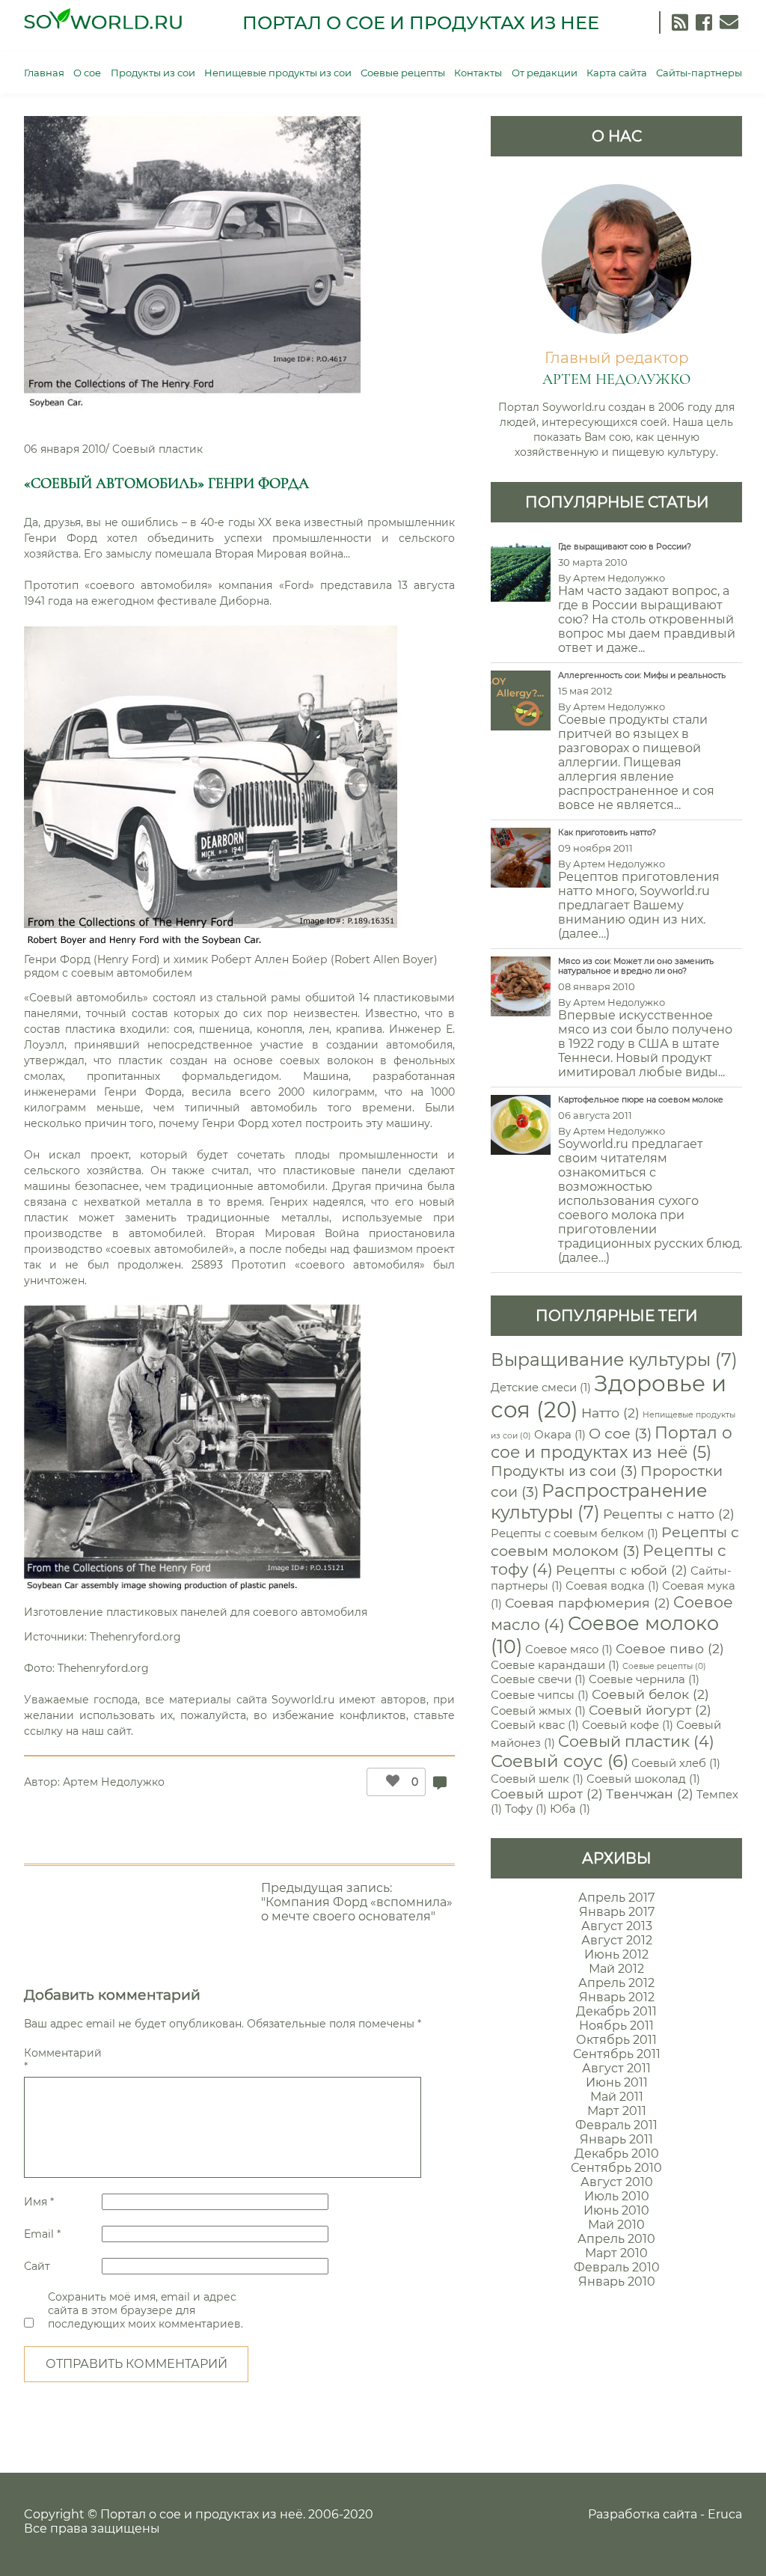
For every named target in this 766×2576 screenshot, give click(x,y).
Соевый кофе (628, 1725)
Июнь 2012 (616, 1954)
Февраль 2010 (617, 2267)
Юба (570, 1809)
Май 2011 (617, 2097)
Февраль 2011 (616, 2125)
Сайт (37, 2266)
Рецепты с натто (669, 1514)
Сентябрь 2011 (617, 2054)
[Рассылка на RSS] (680, 22)
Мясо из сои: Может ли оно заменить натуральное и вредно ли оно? (636, 966)
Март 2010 (616, 2253)
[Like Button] (389, 1782)
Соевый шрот (547, 1794)
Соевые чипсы (540, 1695)
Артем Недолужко (114, 1782)
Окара (560, 1435)
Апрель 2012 (616, 1983)
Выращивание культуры (614, 1359)
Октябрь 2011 (616, 2040)
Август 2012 (617, 1940)
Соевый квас (535, 1725)
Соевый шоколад (643, 1779)
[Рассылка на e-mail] (729, 22)
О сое (87, 73)
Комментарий (61, 2060)
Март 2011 (617, 2111)
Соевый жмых (538, 1711)
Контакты (478, 73)
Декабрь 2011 (616, 2011)
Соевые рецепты (403, 73)
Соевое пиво (670, 1648)
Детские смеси (541, 1388)
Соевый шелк (537, 1779)
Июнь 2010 (616, 2210)
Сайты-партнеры (699, 73)
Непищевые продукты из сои (278, 73)
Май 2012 (616, 1969)
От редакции (545, 73)
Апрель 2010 (616, 2239)
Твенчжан (650, 1794)
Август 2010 (617, 2182)
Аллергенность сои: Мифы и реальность (642, 675)
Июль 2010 (617, 2196)
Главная (44, 73)
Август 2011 (616, 2068)
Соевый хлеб (676, 1763)
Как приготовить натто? (607, 833)
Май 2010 (616, 2225)
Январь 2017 (617, 1912)
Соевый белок (650, 1694)
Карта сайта (617, 73)
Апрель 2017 (616, 1898)
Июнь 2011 (617, 2082)
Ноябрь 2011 (616, 2026)
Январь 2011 (616, 2139)
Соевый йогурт (650, 1710)
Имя (39, 2202)
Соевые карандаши (555, 1665)
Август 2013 (617, 1926)
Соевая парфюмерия (588, 1603)
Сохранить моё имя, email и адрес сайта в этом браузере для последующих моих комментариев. (145, 2310)
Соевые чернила (644, 1679)
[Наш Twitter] (704, 22)
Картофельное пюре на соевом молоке (641, 1100)
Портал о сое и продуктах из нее (421, 23)
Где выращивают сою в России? (625, 547)
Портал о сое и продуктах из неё (612, 1442)
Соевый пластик (157, 449)
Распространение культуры (599, 1501)
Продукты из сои (153, 73)
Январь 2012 (617, 1997)
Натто (610, 1413)
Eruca (725, 2514)
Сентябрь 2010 (616, 2168)
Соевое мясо (569, 1649)
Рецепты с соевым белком (574, 1533)
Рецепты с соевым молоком (615, 1541)
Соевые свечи (538, 1679)
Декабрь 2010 (617, 2154)
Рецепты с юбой (622, 1570)
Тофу (526, 1809)
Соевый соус (560, 1761)
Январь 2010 (617, 2282)
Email (42, 2234)
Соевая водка (612, 1586)
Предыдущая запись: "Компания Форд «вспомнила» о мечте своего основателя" (357, 1902)
